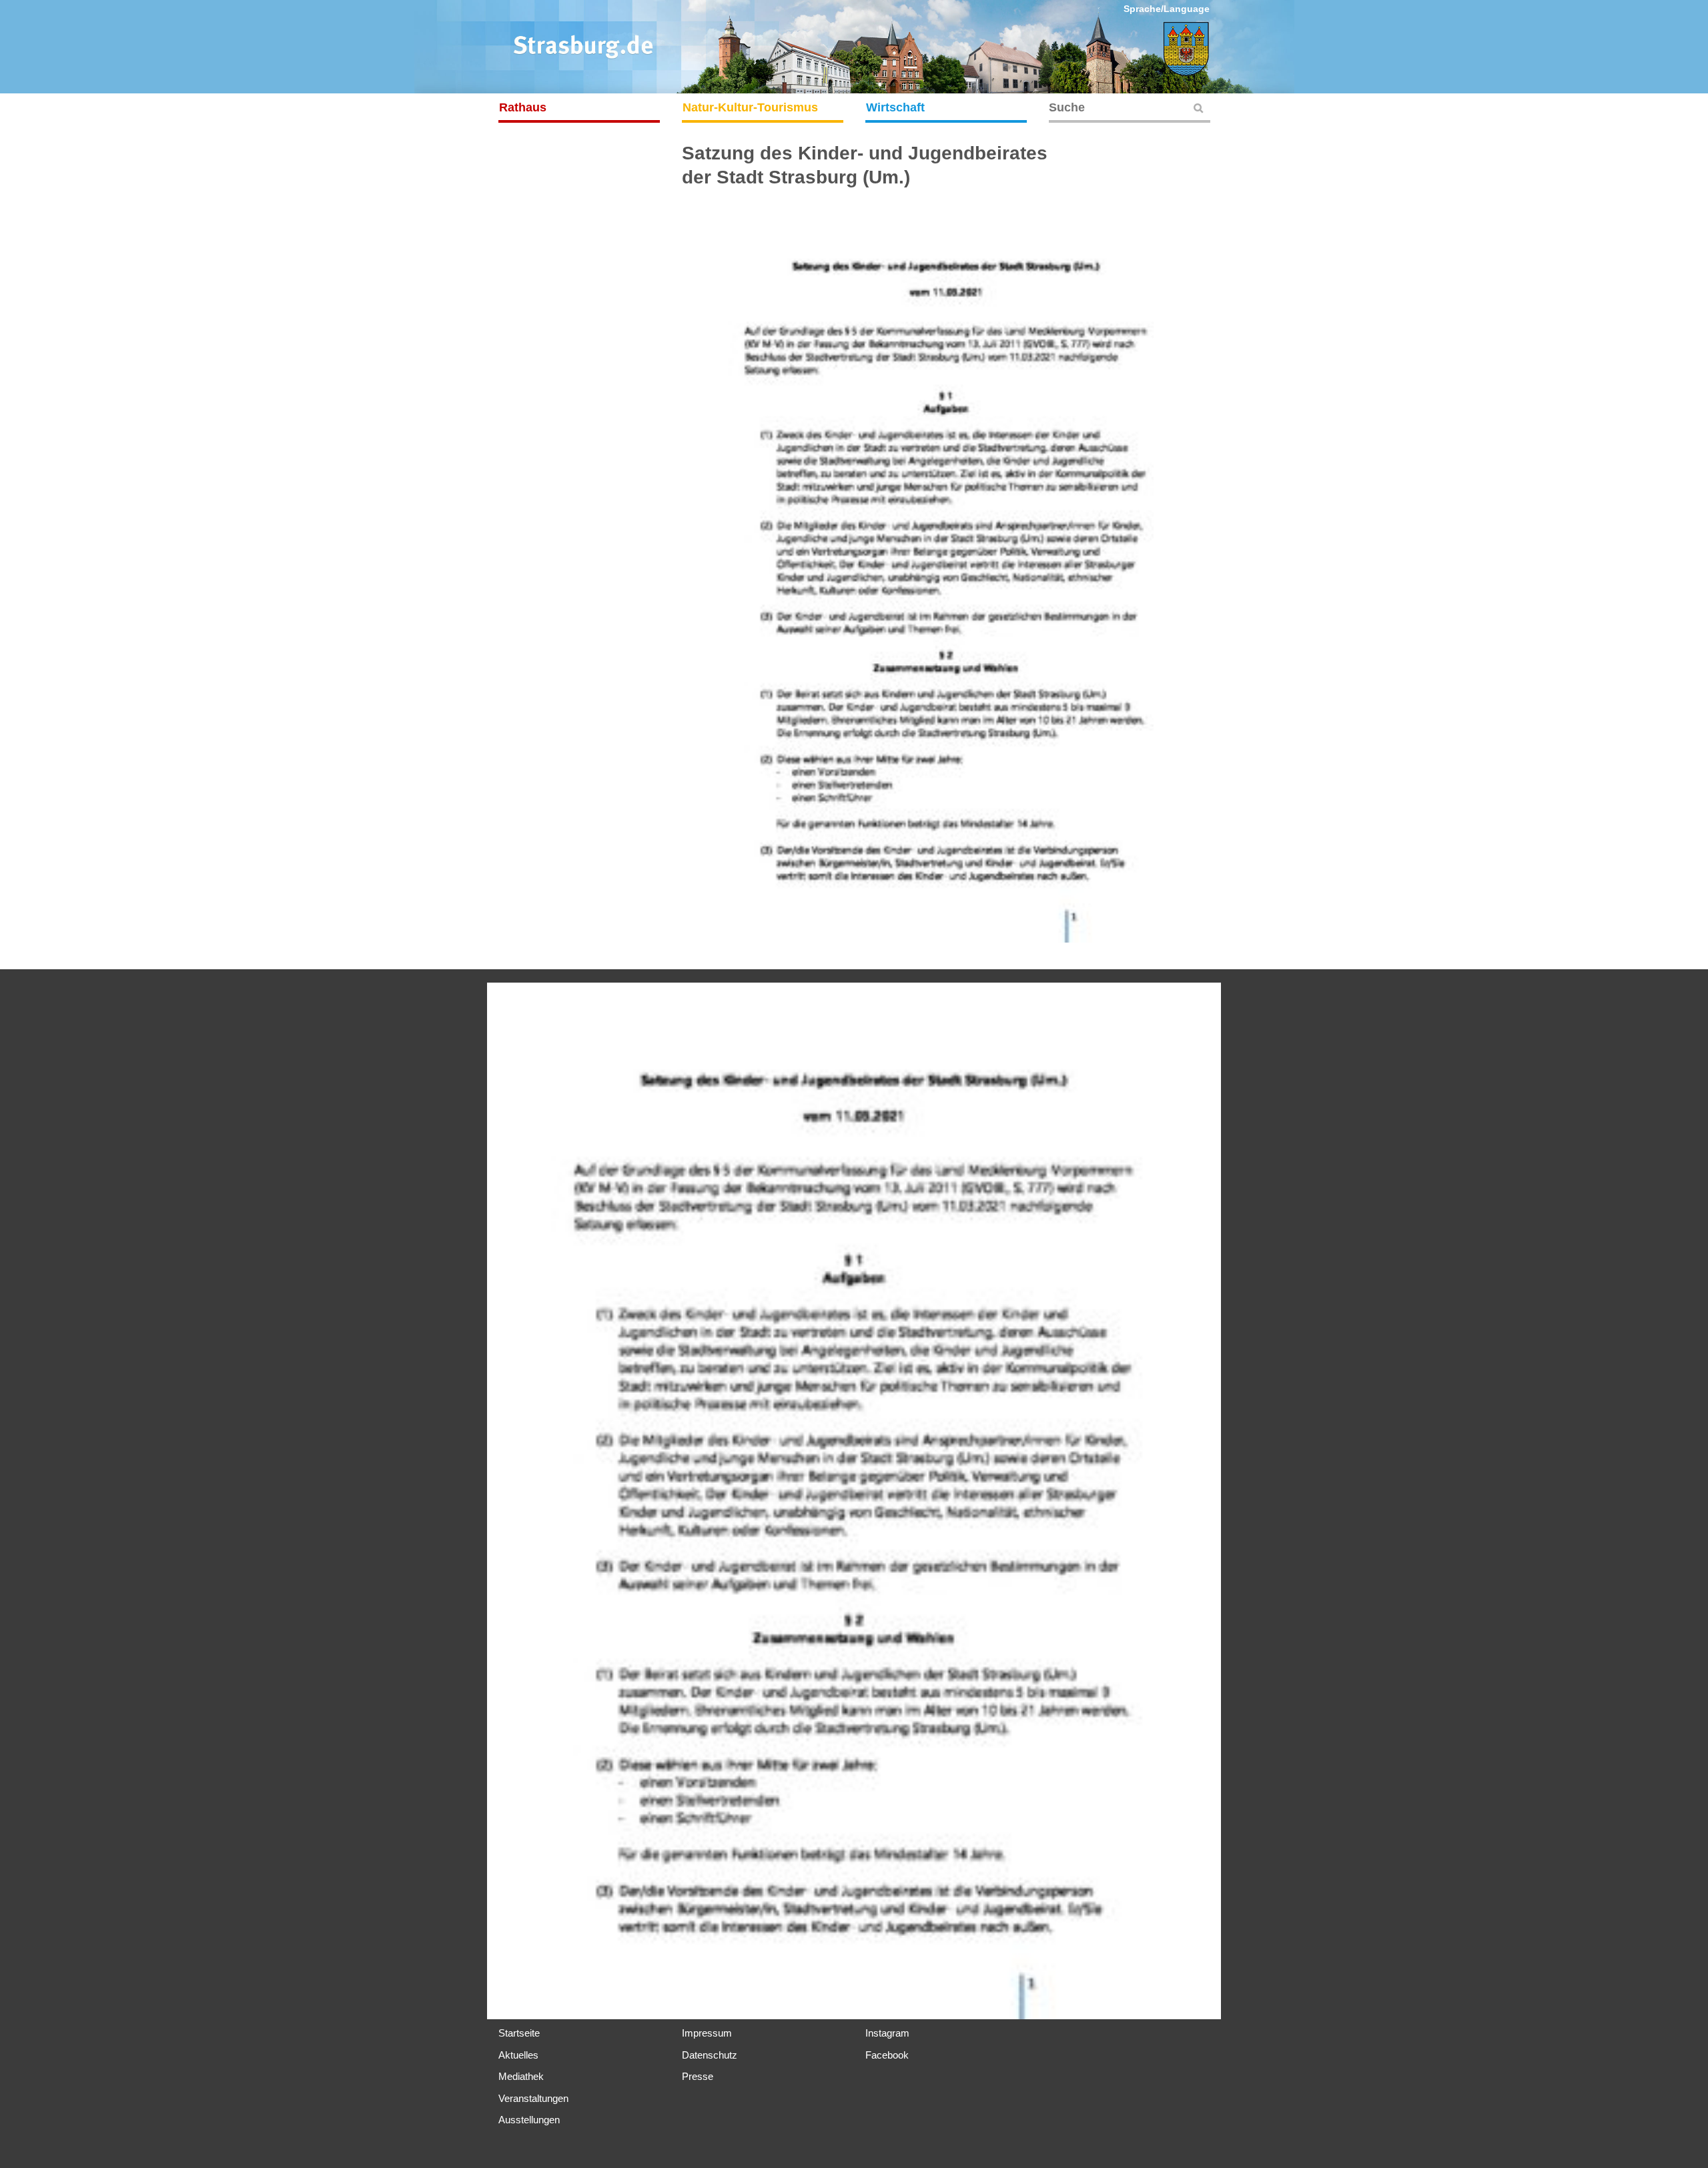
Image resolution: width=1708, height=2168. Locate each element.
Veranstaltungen (533, 2098)
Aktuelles (518, 2055)
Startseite (519, 2033)
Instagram (887, 2033)
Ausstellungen (529, 2120)
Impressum (707, 2033)
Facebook (887, 2055)
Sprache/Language (1167, 9)
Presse (698, 2076)
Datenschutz (710, 2055)
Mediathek (521, 2076)
